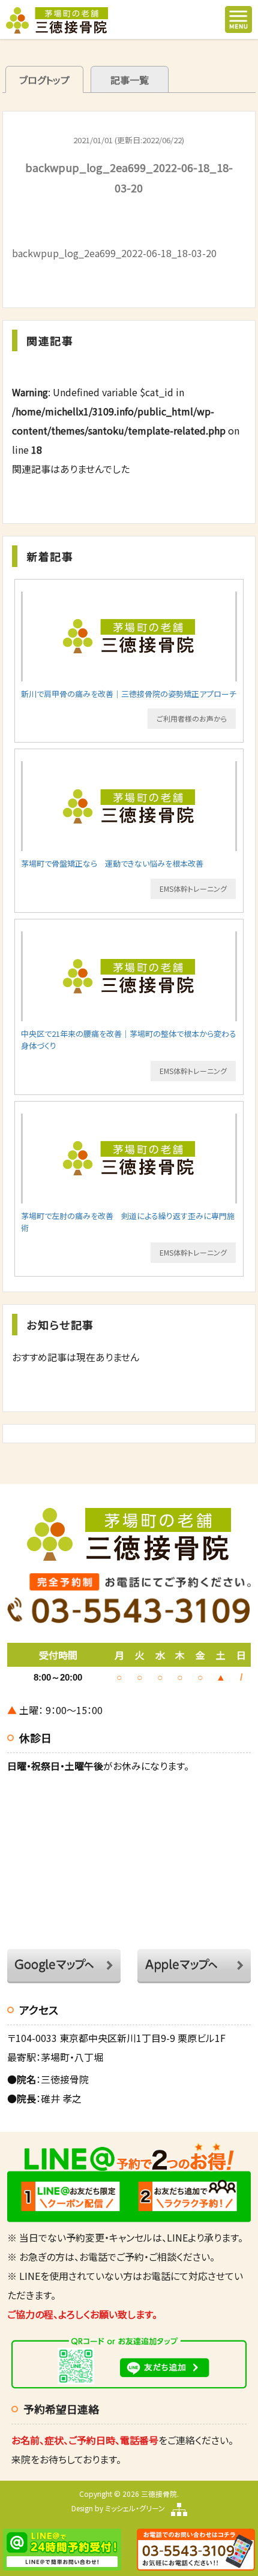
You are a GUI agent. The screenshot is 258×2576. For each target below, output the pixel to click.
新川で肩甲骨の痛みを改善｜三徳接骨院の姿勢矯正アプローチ (129, 694)
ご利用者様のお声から (192, 718)
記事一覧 (130, 80)
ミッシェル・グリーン (135, 2508)
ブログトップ (44, 80)
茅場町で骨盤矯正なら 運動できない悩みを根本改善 (112, 863)
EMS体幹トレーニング (193, 889)
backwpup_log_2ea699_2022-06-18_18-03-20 (114, 253)
